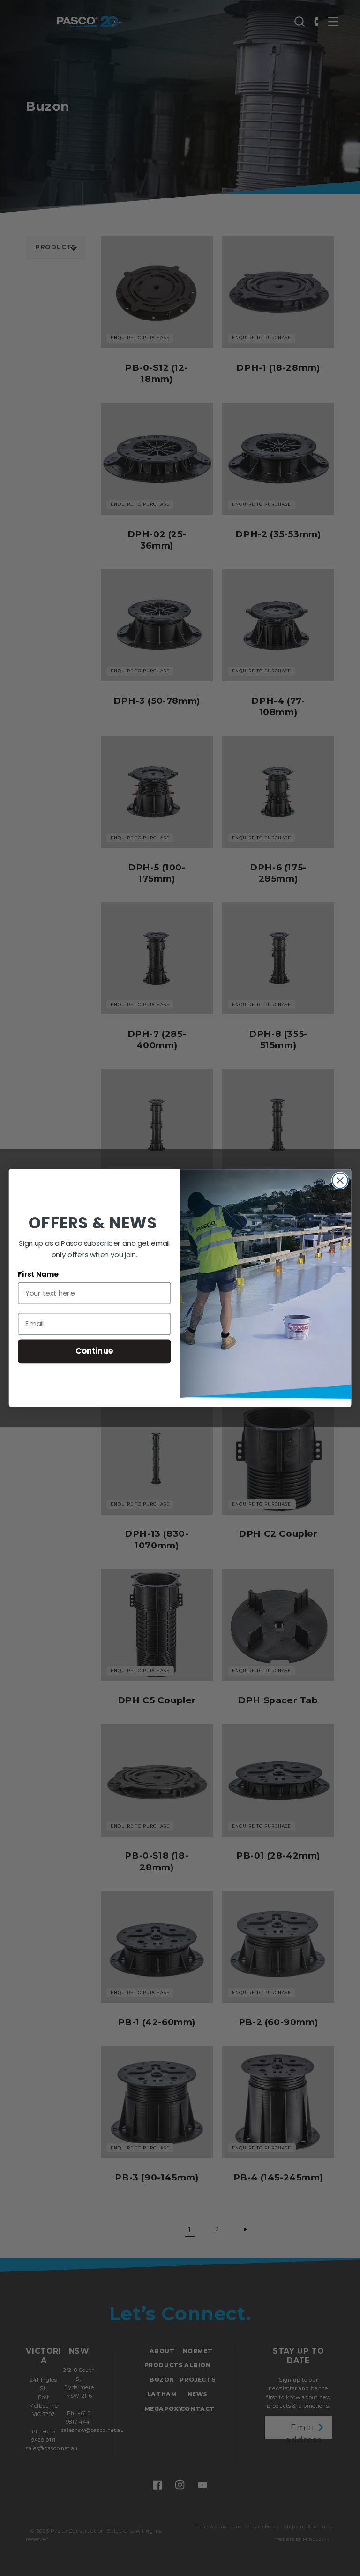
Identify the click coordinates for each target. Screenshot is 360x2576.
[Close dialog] (340, 1181)
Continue (94, 1351)
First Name (38, 1274)
